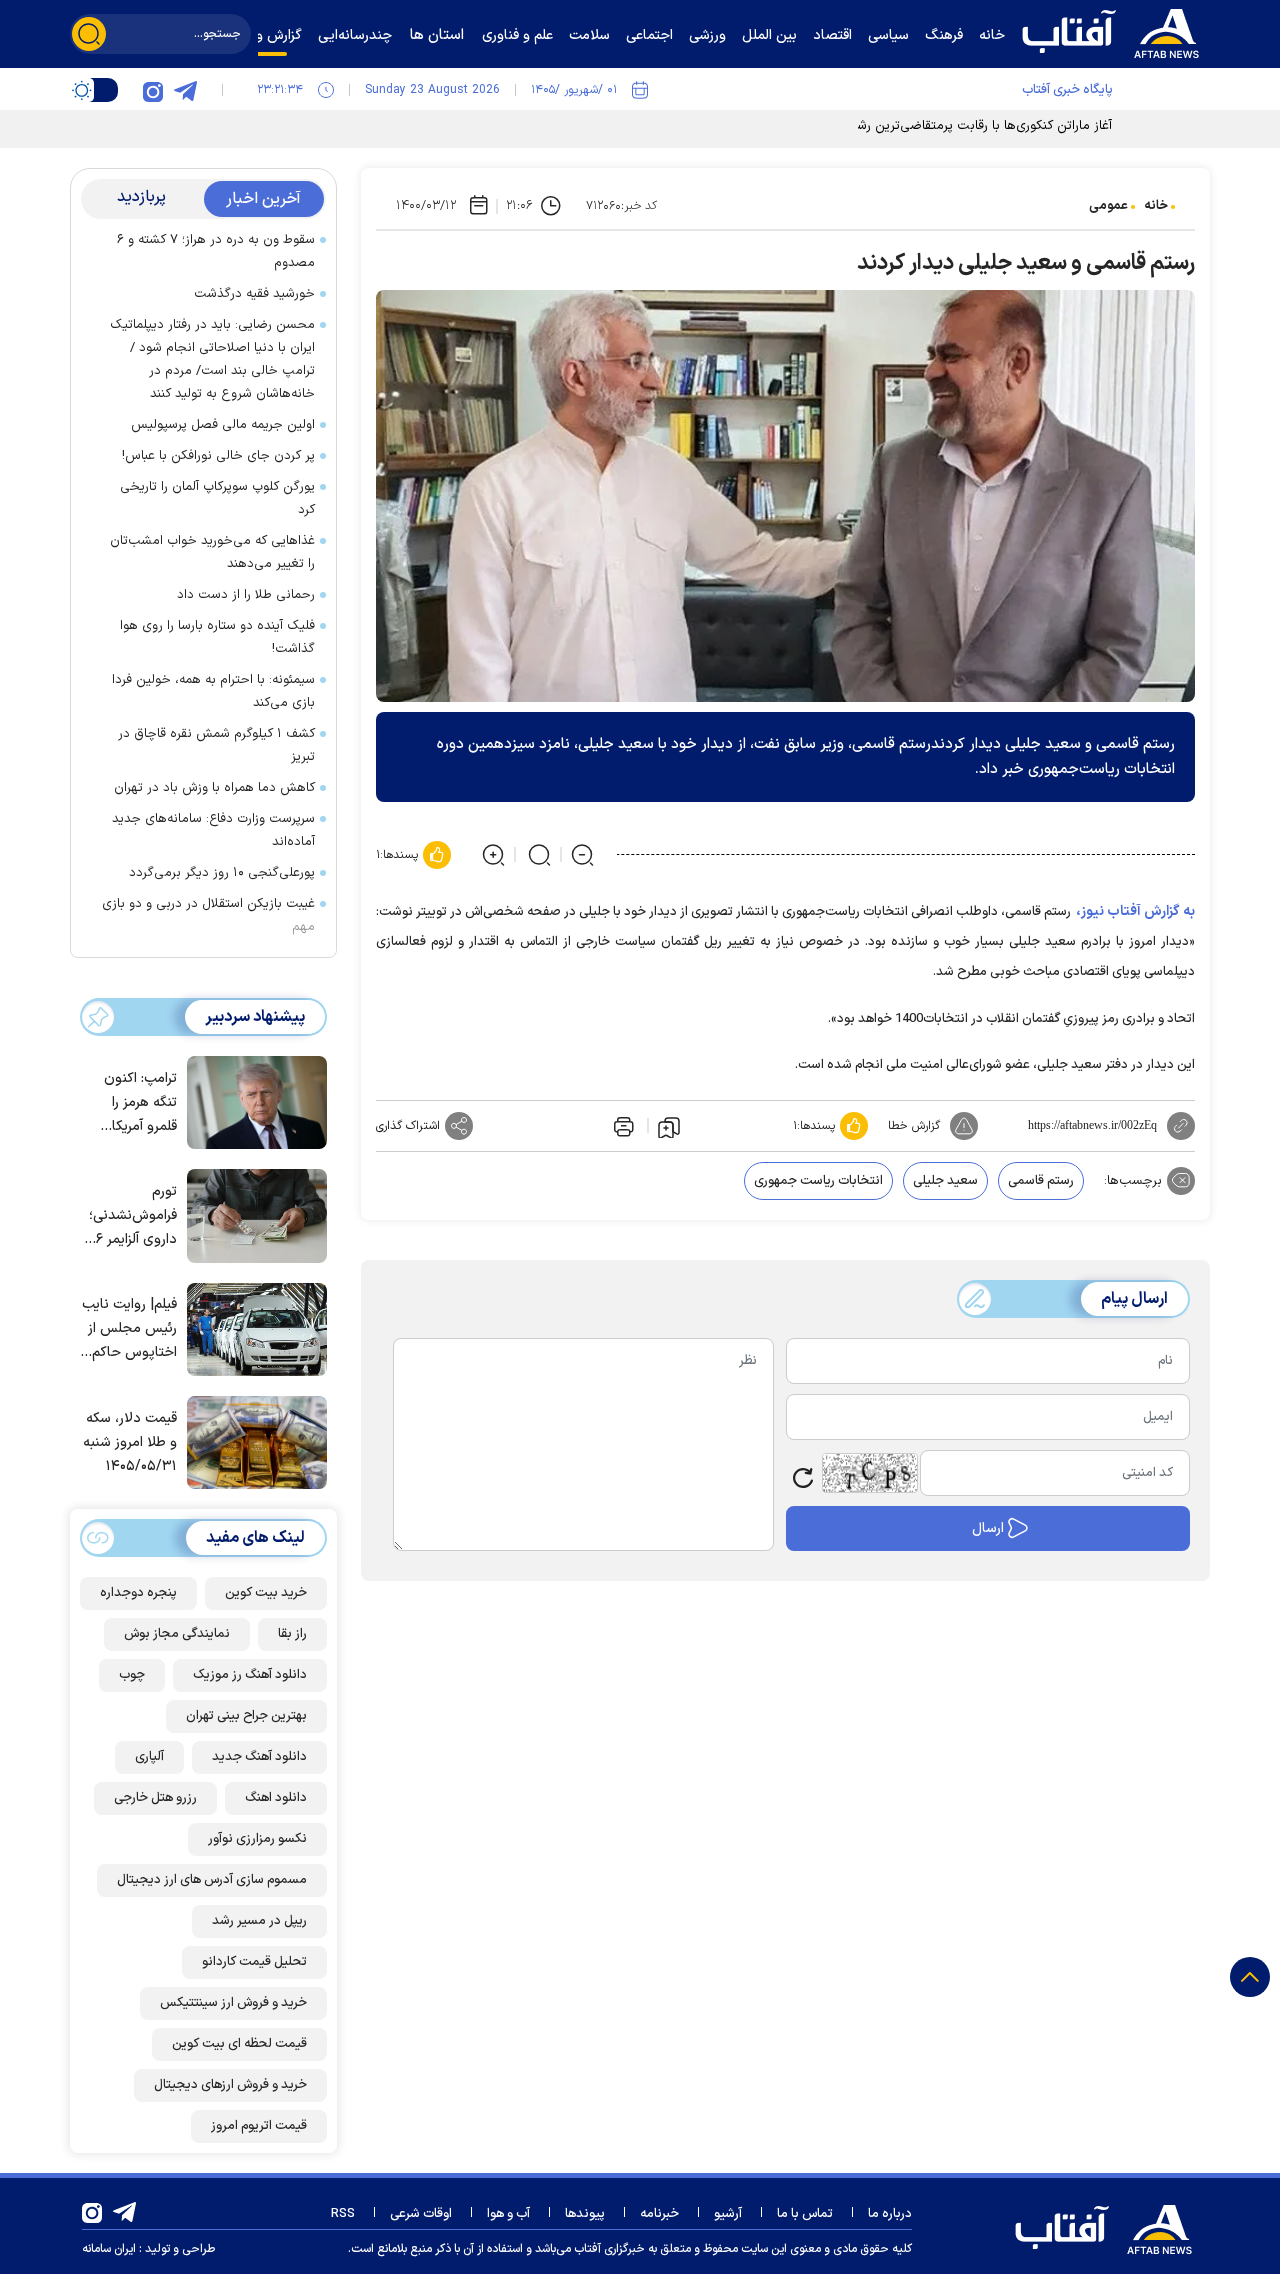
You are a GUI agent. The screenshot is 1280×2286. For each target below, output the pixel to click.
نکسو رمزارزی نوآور (257, 1839)
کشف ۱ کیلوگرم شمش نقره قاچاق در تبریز (216, 745)
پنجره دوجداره (138, 1593)
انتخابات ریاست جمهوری (818, 1181)
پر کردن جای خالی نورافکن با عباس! (218, 456)
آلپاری (149, 1757)
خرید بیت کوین (266, 1593)
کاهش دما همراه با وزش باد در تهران (214, 788)
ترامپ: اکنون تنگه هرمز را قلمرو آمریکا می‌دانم (140, 1103)
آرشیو (728, 2214)
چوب (132, 1675)
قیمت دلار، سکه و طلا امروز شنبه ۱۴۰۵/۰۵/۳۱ (130, 1442)
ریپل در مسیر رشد (259, 1921)
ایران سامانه (109, 2249)
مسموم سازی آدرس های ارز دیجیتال (212, 1880)
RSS (343, 2214)
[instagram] (153, 90)
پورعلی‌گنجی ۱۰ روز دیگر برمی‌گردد (222, 873)
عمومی (1108, 206)
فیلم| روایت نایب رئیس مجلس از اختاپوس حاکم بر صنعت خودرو (129, 1329)
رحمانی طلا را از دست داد (246, 595)
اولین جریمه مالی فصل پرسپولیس (223, 425)
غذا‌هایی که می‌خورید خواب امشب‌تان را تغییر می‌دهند (212, 552)
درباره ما (890, 2214)
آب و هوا (508, 2214)
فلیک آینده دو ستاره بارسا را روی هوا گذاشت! (217, 637)
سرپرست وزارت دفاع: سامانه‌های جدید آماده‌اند (213, 830)
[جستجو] (89, 34)
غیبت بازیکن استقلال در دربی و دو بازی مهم (208, 915)
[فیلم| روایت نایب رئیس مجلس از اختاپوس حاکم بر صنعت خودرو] (252, 1328)
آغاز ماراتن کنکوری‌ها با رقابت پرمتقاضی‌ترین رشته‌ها (973, 126)
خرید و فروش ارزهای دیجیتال (230, 2085)
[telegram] (185, 90)
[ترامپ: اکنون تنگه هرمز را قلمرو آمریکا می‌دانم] (252, 1101)
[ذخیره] (669, 1126)
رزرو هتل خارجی (155, 1798)
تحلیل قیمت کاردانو (254, 1962)
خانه (1156, 206)
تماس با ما (805, 2214)
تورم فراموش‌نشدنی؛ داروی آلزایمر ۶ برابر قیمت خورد (131, 1216)
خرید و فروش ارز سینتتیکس (233, 2003)
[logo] (1115, 31)
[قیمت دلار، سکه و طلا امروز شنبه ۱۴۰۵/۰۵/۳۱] (252, 1441)
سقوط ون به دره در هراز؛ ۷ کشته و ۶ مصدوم (216, 251)
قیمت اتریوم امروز (259, 2126)
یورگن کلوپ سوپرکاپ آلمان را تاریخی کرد (217, 498)
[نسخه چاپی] (622, 1126)
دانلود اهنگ (276, 1798)
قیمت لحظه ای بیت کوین (239, 2044)
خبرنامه (659, 2214)
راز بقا (292, 1634)
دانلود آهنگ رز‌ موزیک (250, 1675)
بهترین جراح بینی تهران (246, 1716)
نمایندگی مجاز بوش (177, 1634)
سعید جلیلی (945, 1181)
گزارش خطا (914, 1126)
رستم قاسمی (1041, 1181)
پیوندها (585, 2214)
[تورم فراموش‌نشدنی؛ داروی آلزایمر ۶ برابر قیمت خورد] (252, 1214)
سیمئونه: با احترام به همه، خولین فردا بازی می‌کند (213, 691)
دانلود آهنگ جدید (259, 1757)
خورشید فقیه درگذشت (254, 294)
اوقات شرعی (421, 2214)
